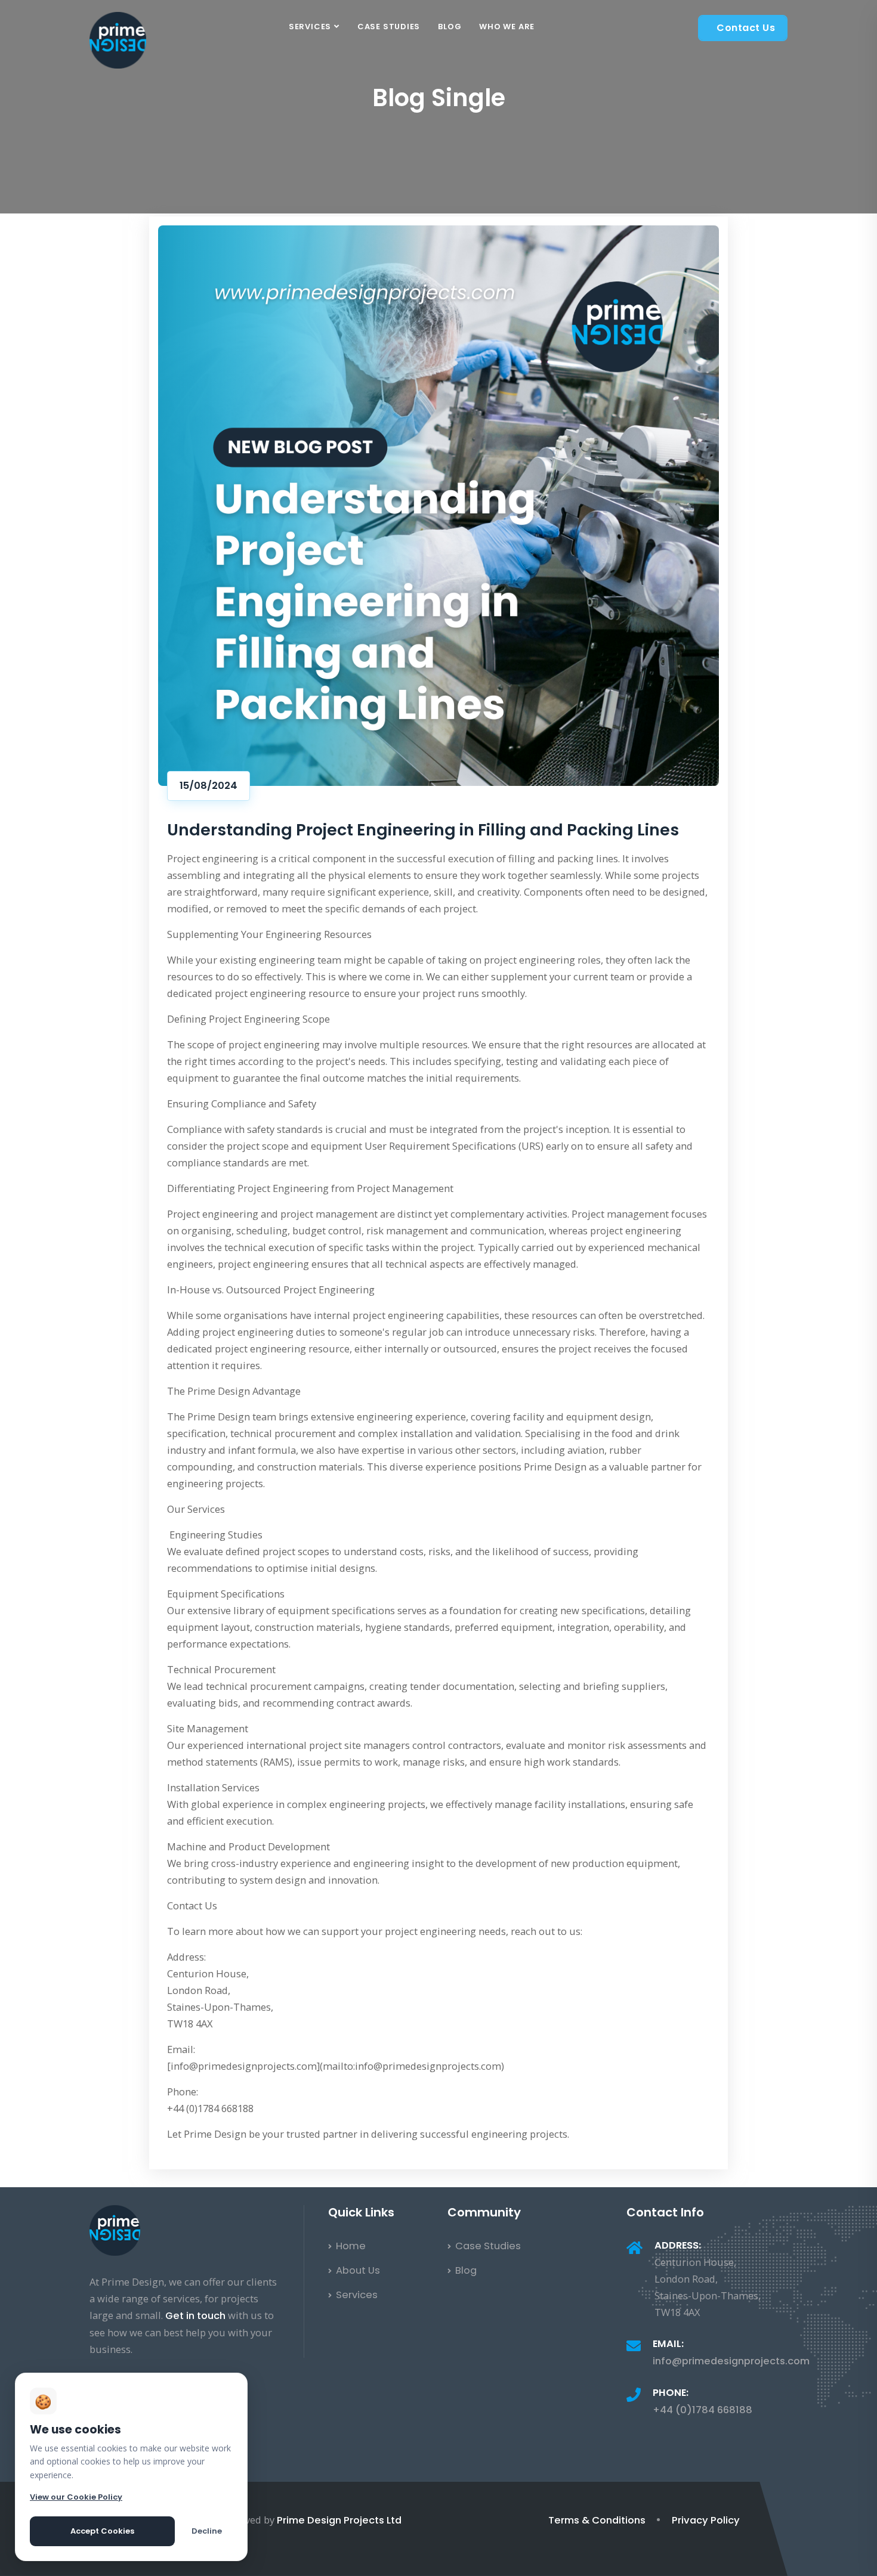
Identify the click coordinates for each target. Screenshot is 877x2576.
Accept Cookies (102, 2531)
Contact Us (746, 28)
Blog (450, 27)
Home (350, 2246)
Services (310, 27)
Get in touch (195, 2316)
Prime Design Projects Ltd (339, 2520)
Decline (207, 2531)
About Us (357, 2270)
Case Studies (389, 27)
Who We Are (507, 27)
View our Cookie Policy (76, 2497)
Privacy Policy (706, 2520)
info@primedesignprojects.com (731, 2361)
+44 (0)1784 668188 (702, 2410)
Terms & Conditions (597, 2520)
